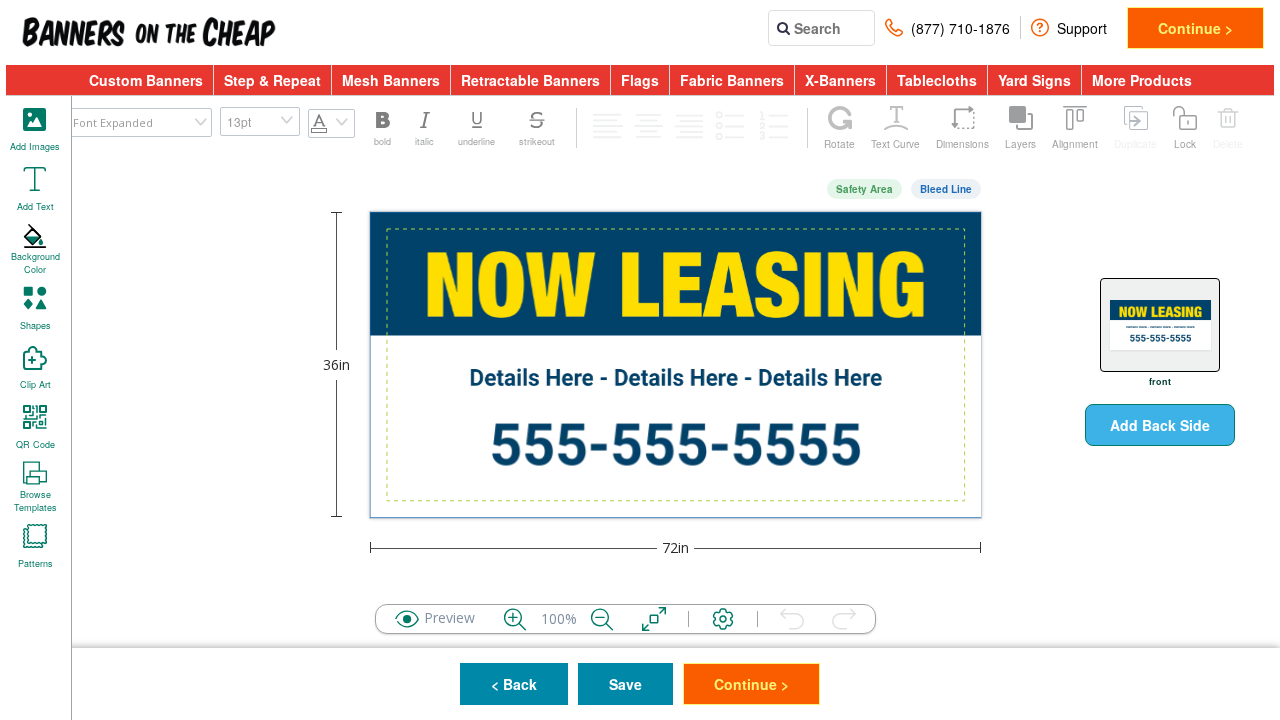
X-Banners (840, 80)
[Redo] (844, 619)
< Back (514, 684)
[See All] (654, 619)
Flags (640, 80)
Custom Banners (146, 80)
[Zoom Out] (602, 619)
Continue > (1195, 28)
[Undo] (792, 619)
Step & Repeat (272, 80)
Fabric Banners (732, 80)
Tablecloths (937, 80)
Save (625, 684)
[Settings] (723, 619)
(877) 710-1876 (960, 28)
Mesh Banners (391, 80)
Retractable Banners (530, 80)
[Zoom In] (515, 619)
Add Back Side (1160, 425)
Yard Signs (1034, 80)
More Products (1142, 80)
